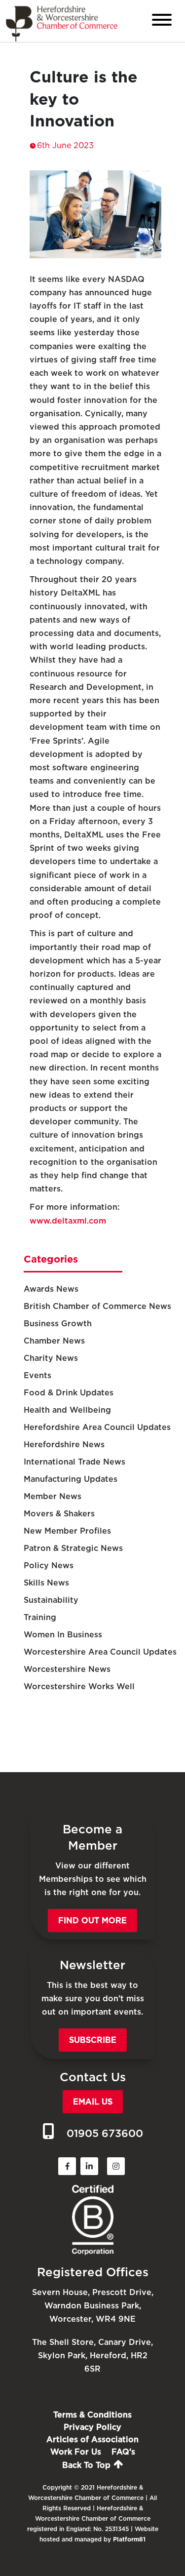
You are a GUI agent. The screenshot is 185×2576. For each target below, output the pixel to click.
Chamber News (54, 1341)
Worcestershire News (67, 1669)
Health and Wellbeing (67, 1410)
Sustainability (51, 1600)
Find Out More (92, 1921)
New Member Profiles (67, 1531)
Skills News (46, 1583)
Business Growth (58, 1324)
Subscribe (93, 2040)
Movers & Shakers (59, 1514)
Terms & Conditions (92, 2415)
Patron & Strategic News (73, 1548)
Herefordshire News (64, 1445)
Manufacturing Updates (71, 1479)
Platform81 (129, 2539)
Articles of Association (92, 2439)
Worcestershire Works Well (79, 1686)
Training (40, 1617)
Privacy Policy (92, 2427)
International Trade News (74, 1462)
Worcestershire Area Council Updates (100, 1652)
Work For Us (76, 2452)
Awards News (51, 1289)
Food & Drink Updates (69, 1393)
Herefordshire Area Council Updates (97, 1427)
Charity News (51, 1358)
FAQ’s (123, 2452)
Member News (53, 1496)
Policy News (49, 1565)
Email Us (93, 2102)
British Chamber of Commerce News (97, 1306)
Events (37, 1375)
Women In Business (63, 1635)
